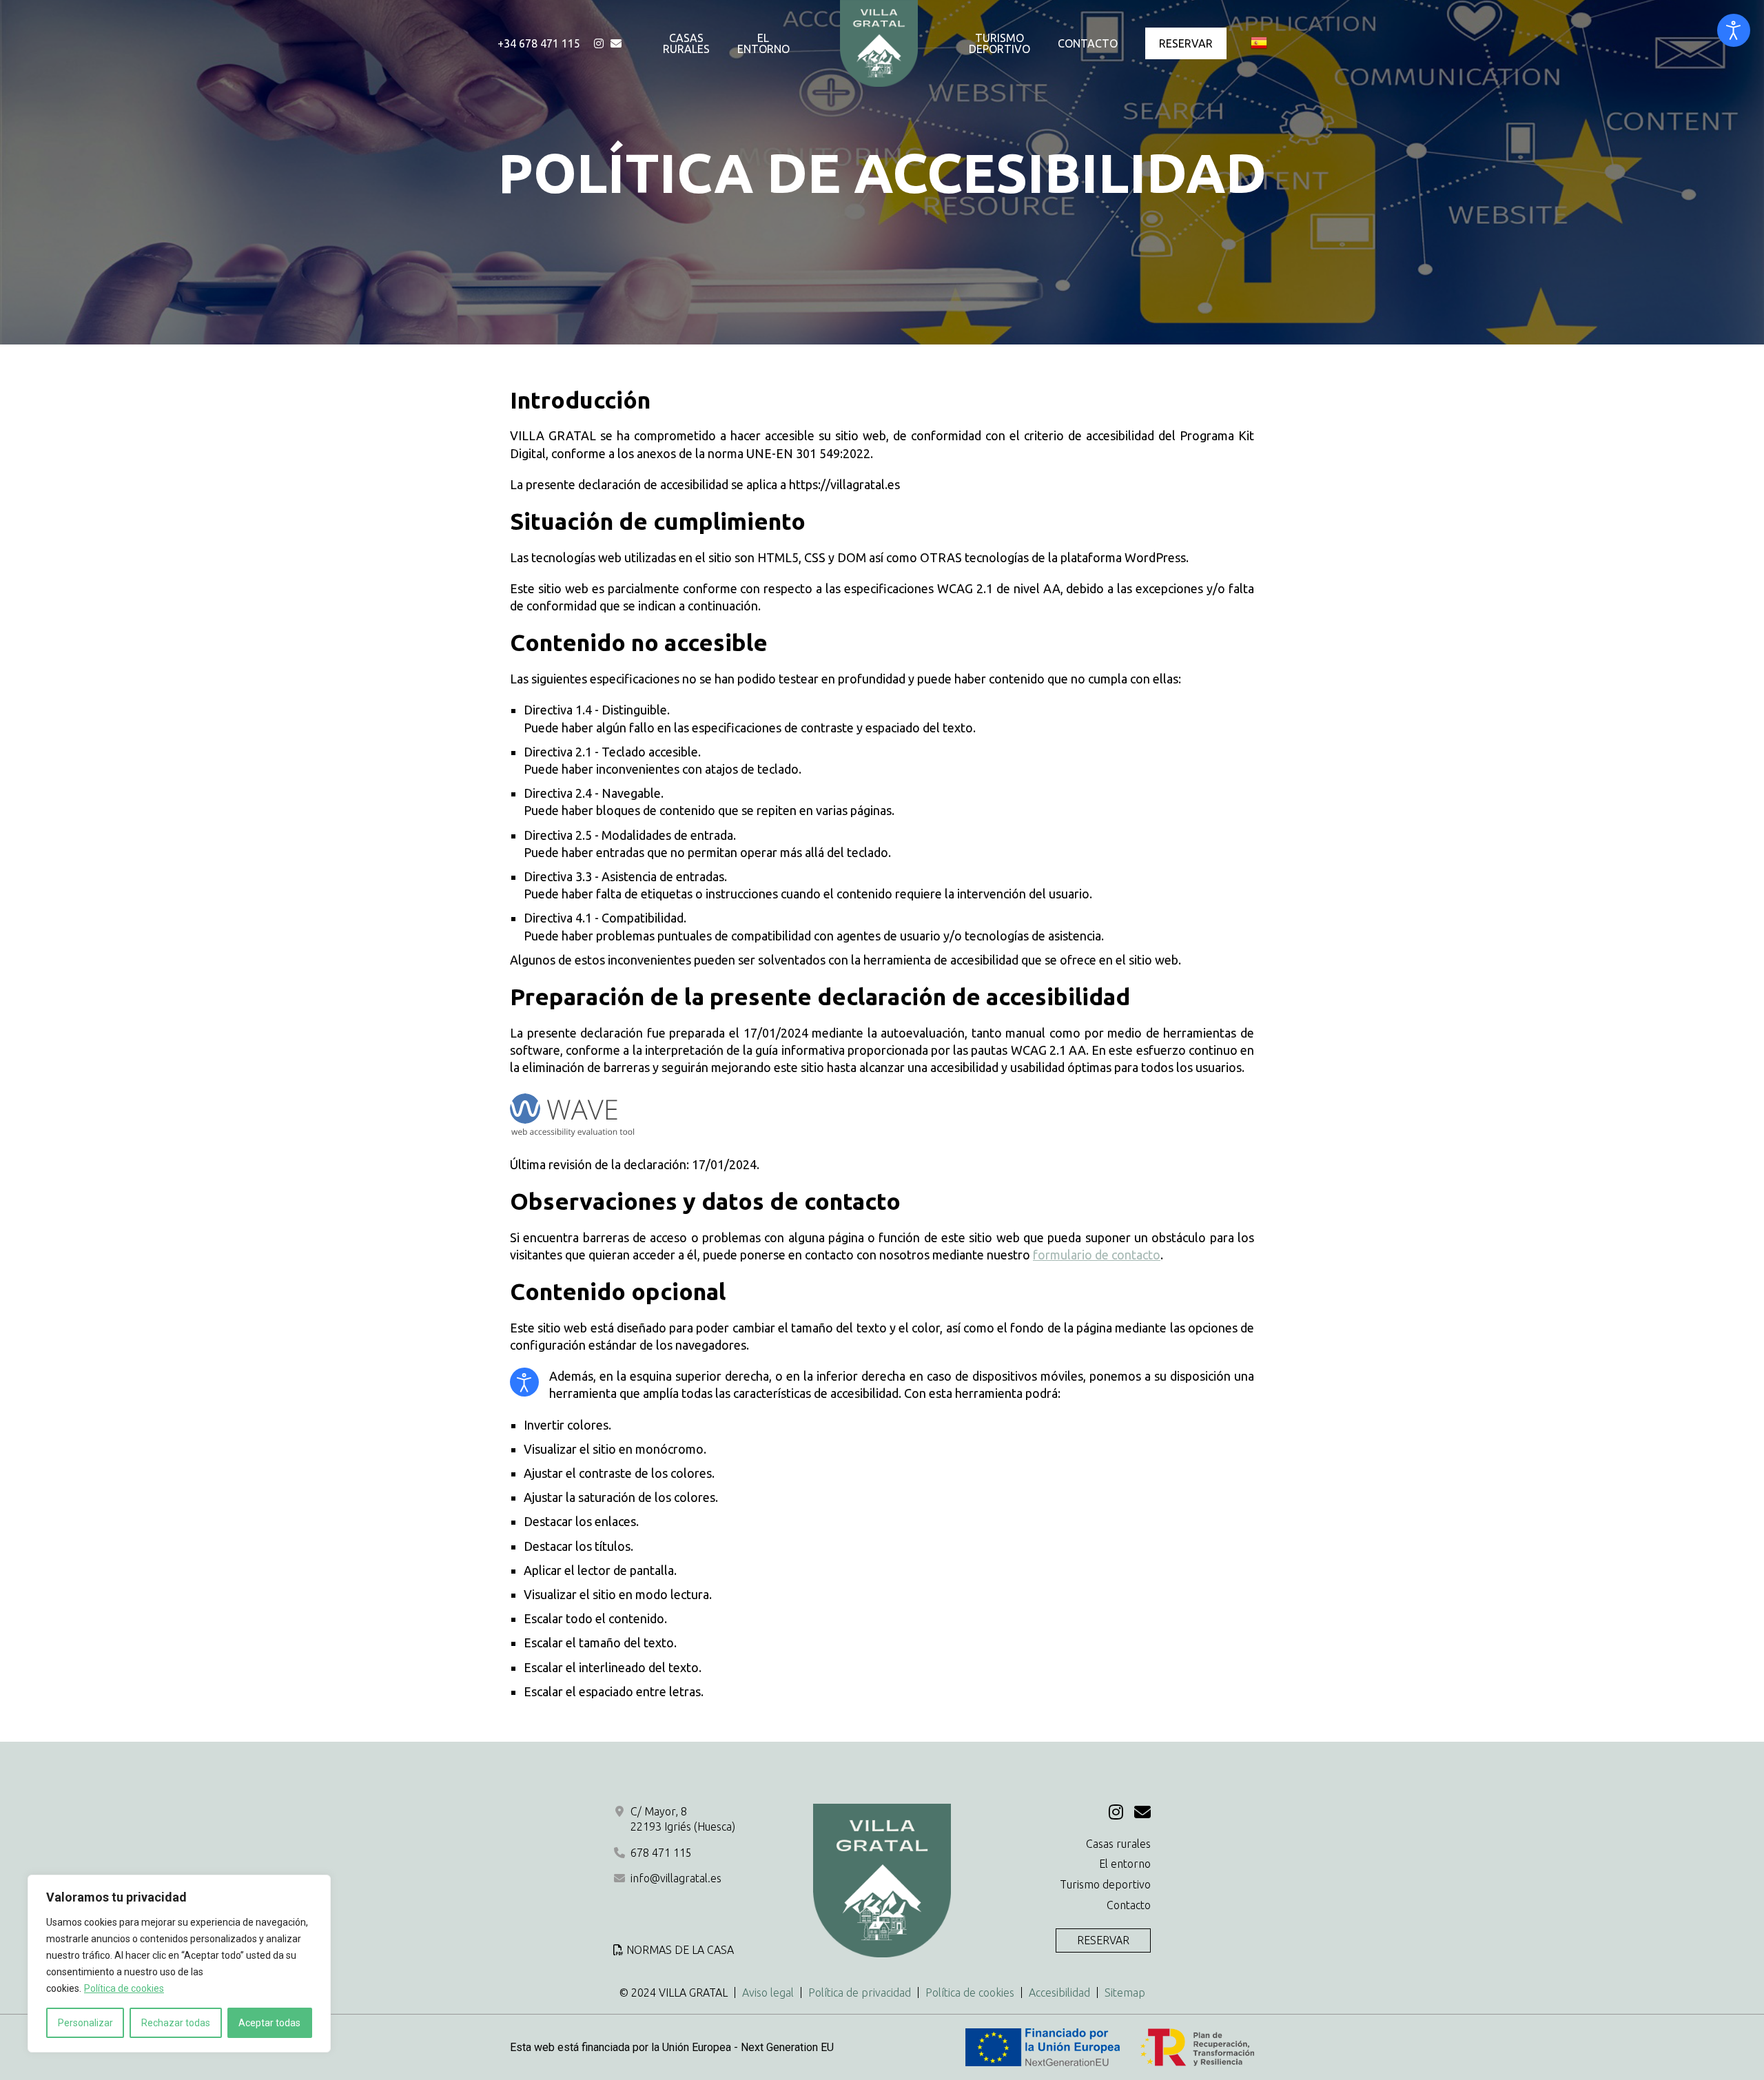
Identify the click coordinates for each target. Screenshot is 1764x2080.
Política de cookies (124, 1988)
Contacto (1129, 1905)
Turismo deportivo (1105, 1884)
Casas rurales (1118, 1844)
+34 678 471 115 (539, 43)
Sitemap (1125, 1993)
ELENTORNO (763, 43)
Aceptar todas (269, 2023)
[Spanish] (1259, 43)
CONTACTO (1088, 43)
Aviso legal (768, 1993)
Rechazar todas (176, 2023)
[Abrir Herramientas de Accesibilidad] (1734, 30)
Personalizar (85, 2023)
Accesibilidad (1059, 1993)
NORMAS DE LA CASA (680, 1950)
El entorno (1125, 1864)
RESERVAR (1186, 43)
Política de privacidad (860, 1993)
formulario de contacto (1097, 1255)
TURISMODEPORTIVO (999, 43)
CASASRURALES (686, 43)
